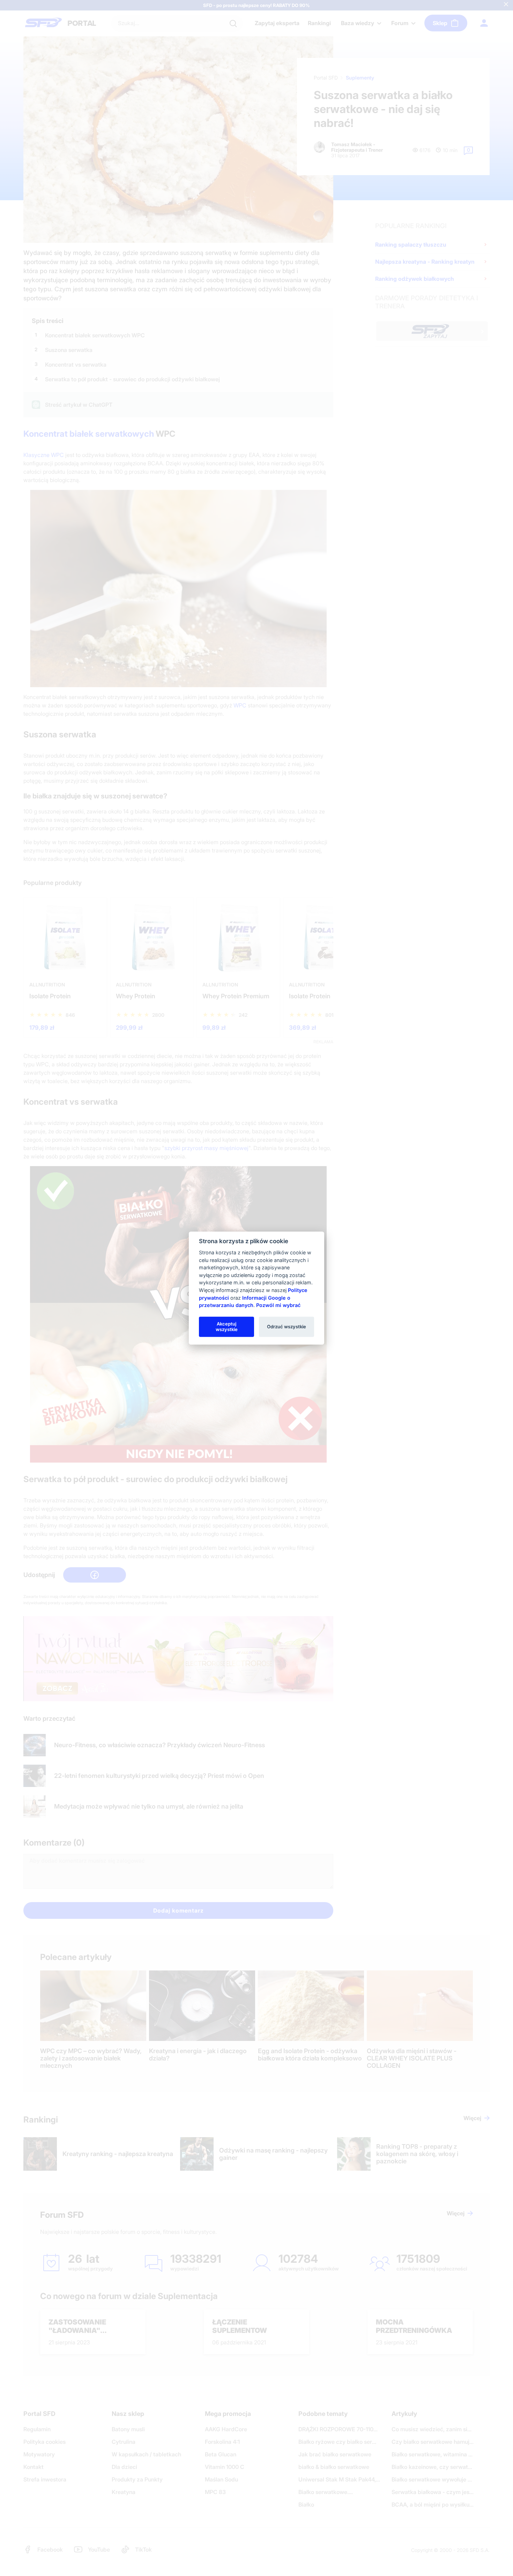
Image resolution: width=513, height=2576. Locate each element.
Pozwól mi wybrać (278, 1305)
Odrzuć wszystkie (287, 1327)
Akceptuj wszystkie (227, 1327)
